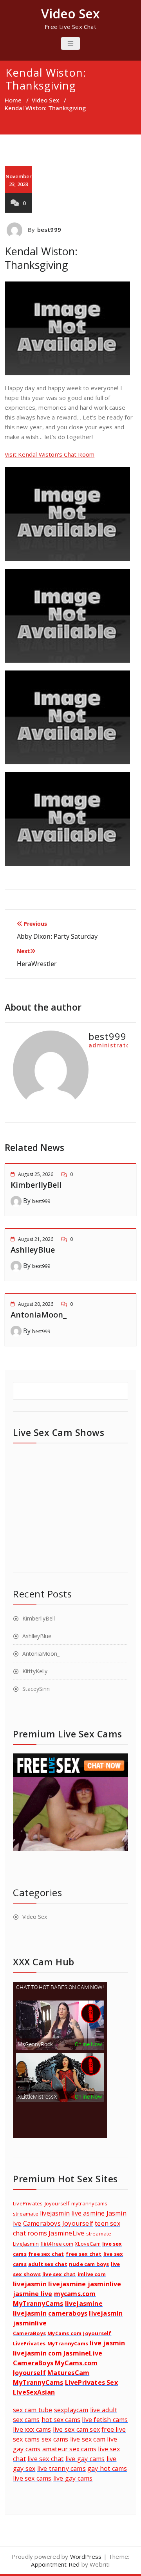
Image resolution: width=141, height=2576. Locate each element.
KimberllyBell (36, 1185)
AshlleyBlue (33, 1250)
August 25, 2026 (36, 1174)
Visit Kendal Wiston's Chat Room (50, 454)
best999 (49, 229)
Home (13, 100)
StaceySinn (36, 1689)
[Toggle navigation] (70, 43)
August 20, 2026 (36, 1304)
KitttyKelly (35, 1671)
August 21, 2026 (36, 1239)
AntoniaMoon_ (39, 1315)
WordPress (86, 2556)
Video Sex (45, 100)
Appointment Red (55, 2564)
